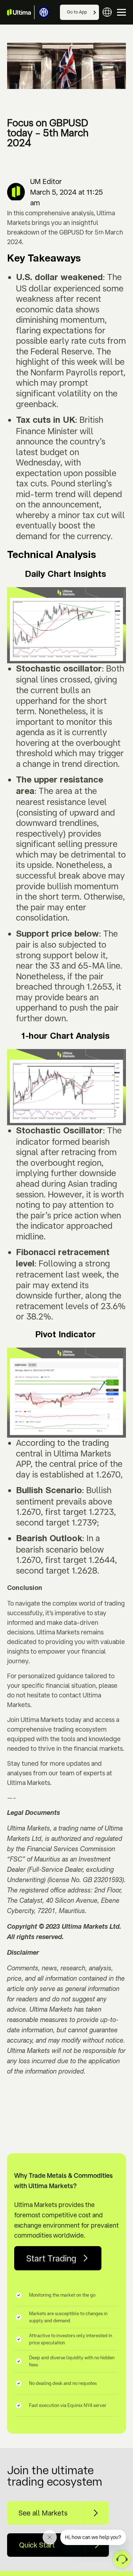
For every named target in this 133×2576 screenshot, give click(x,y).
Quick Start (37, 2545)
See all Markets (43, 2513)
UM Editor (46, 181)
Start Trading (51, 2258)
